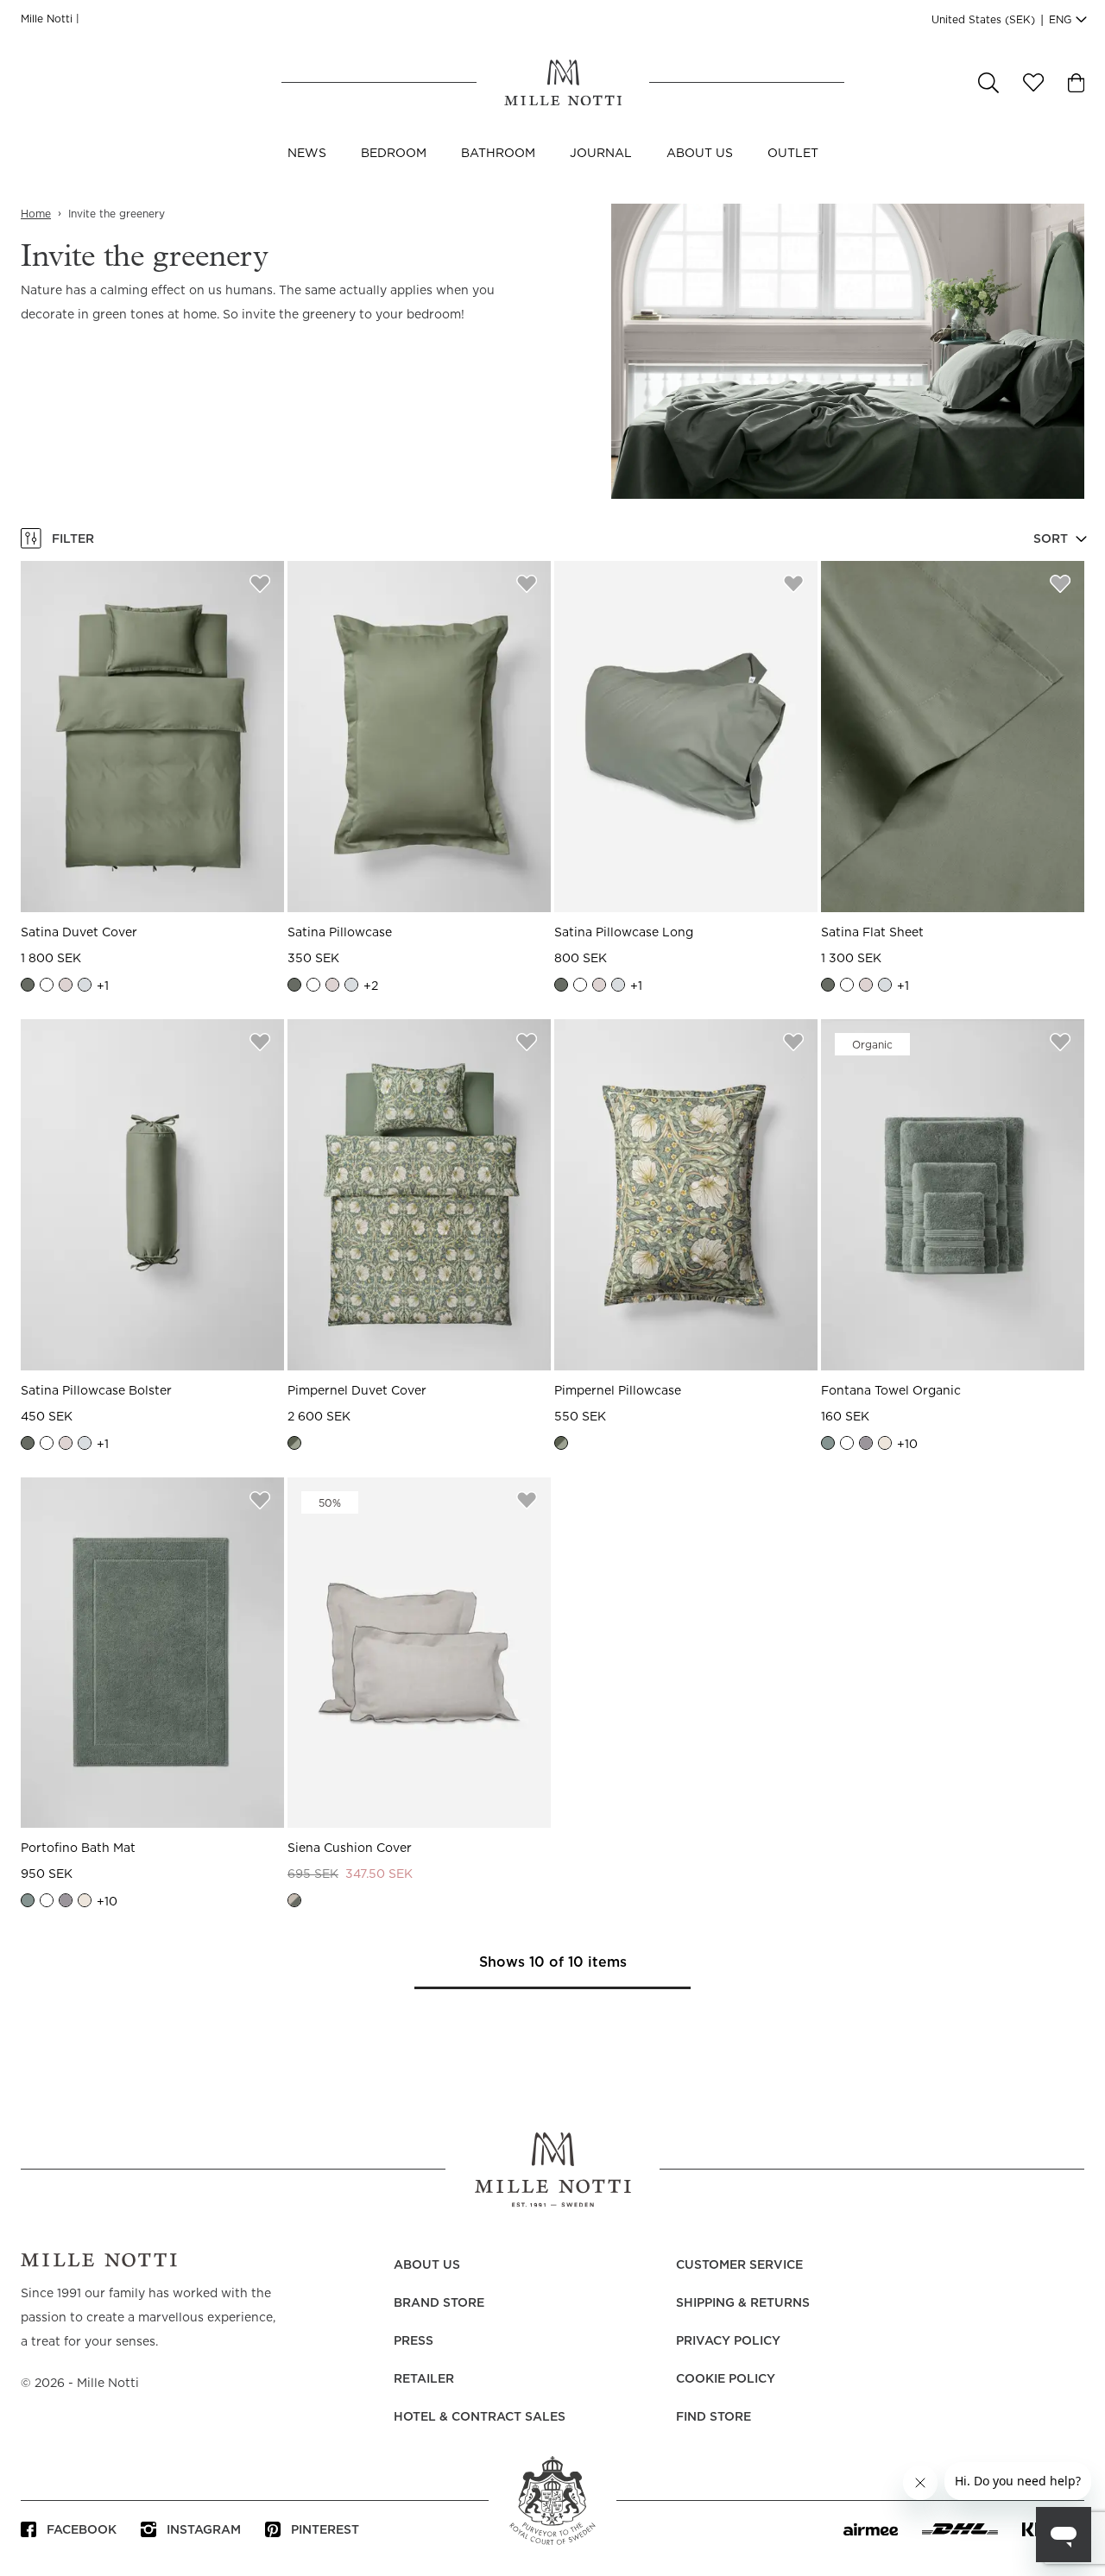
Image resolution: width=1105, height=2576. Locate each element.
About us (700, 154)
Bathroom (498, 154)
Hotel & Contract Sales (480, 2417)
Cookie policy (726, 2379)
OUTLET (793, 154)
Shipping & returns (743, 2303)
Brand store (439, 2303)
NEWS (307, 154)
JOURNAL (601, 154)
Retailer (424, 2379)
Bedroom (394, 154)
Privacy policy (728, 2341)
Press (414, 2341)
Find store (714, 2417)
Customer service (739, 2265)
